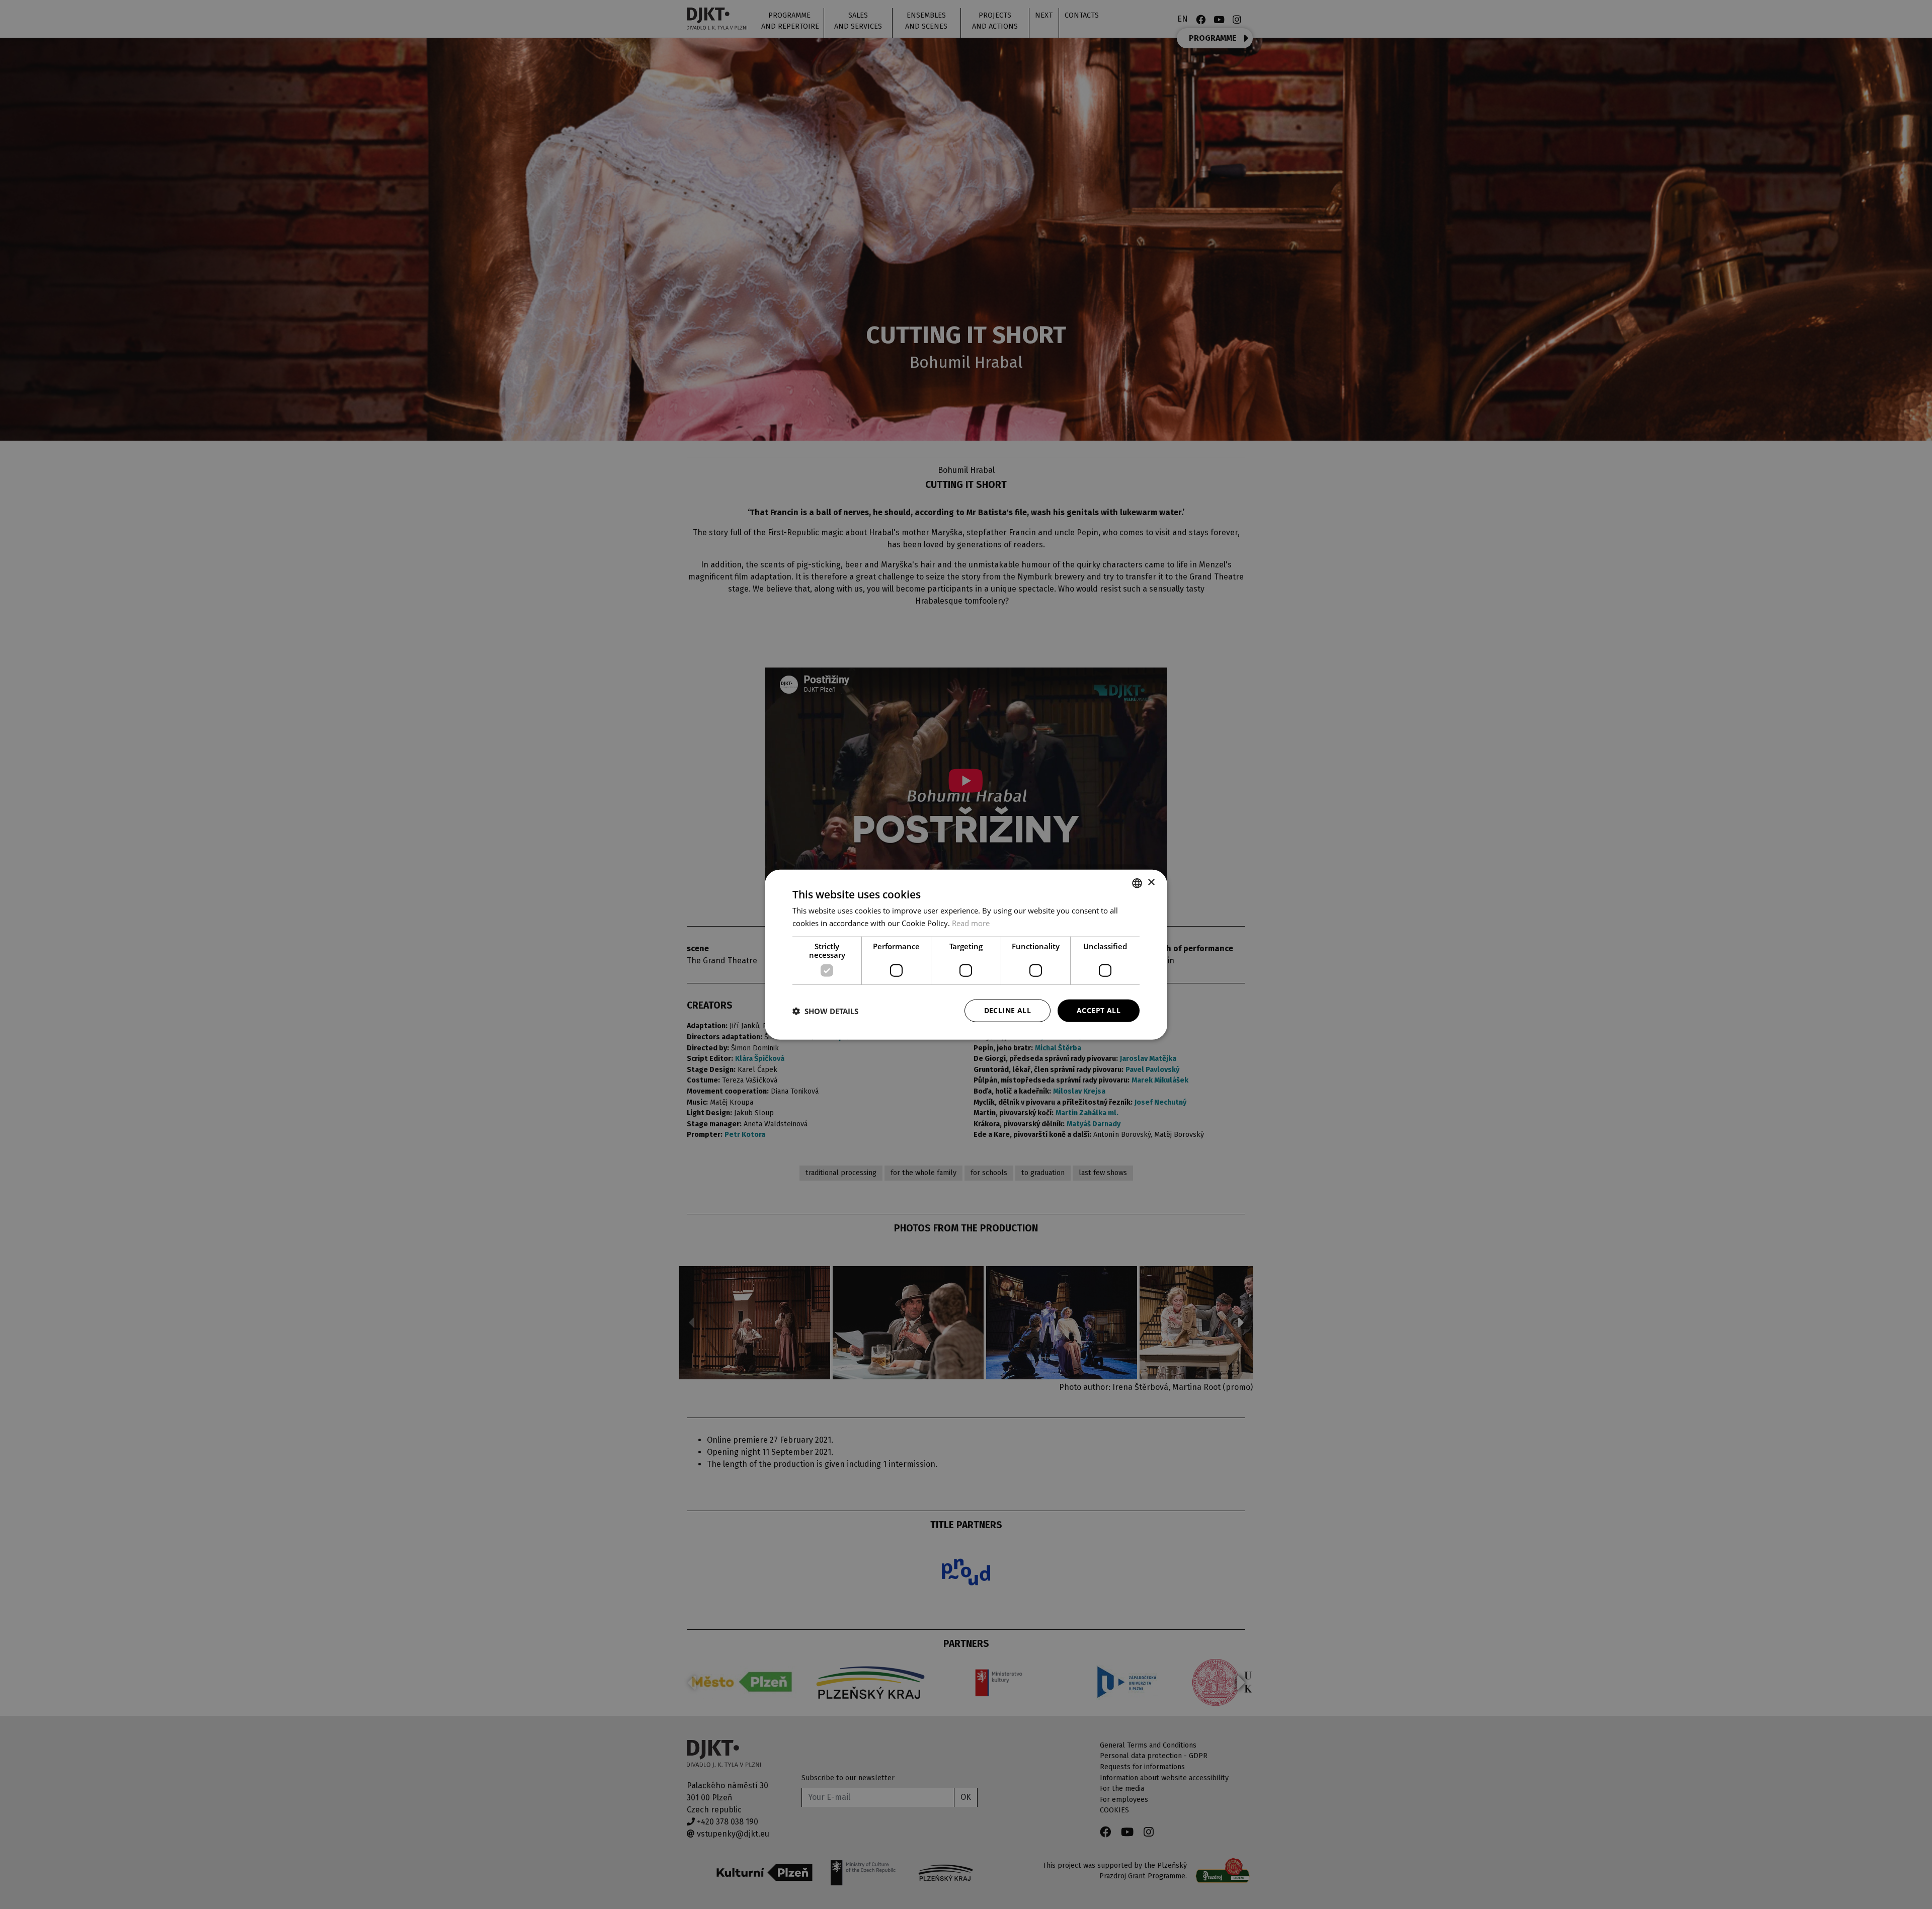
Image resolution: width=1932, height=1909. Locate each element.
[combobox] (1137, 883)
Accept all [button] (1099, 1010)
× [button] (1151, 883)
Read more (971, 923)
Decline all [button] (1008, 1010)
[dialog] (966, 954)
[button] (825, 1011)
